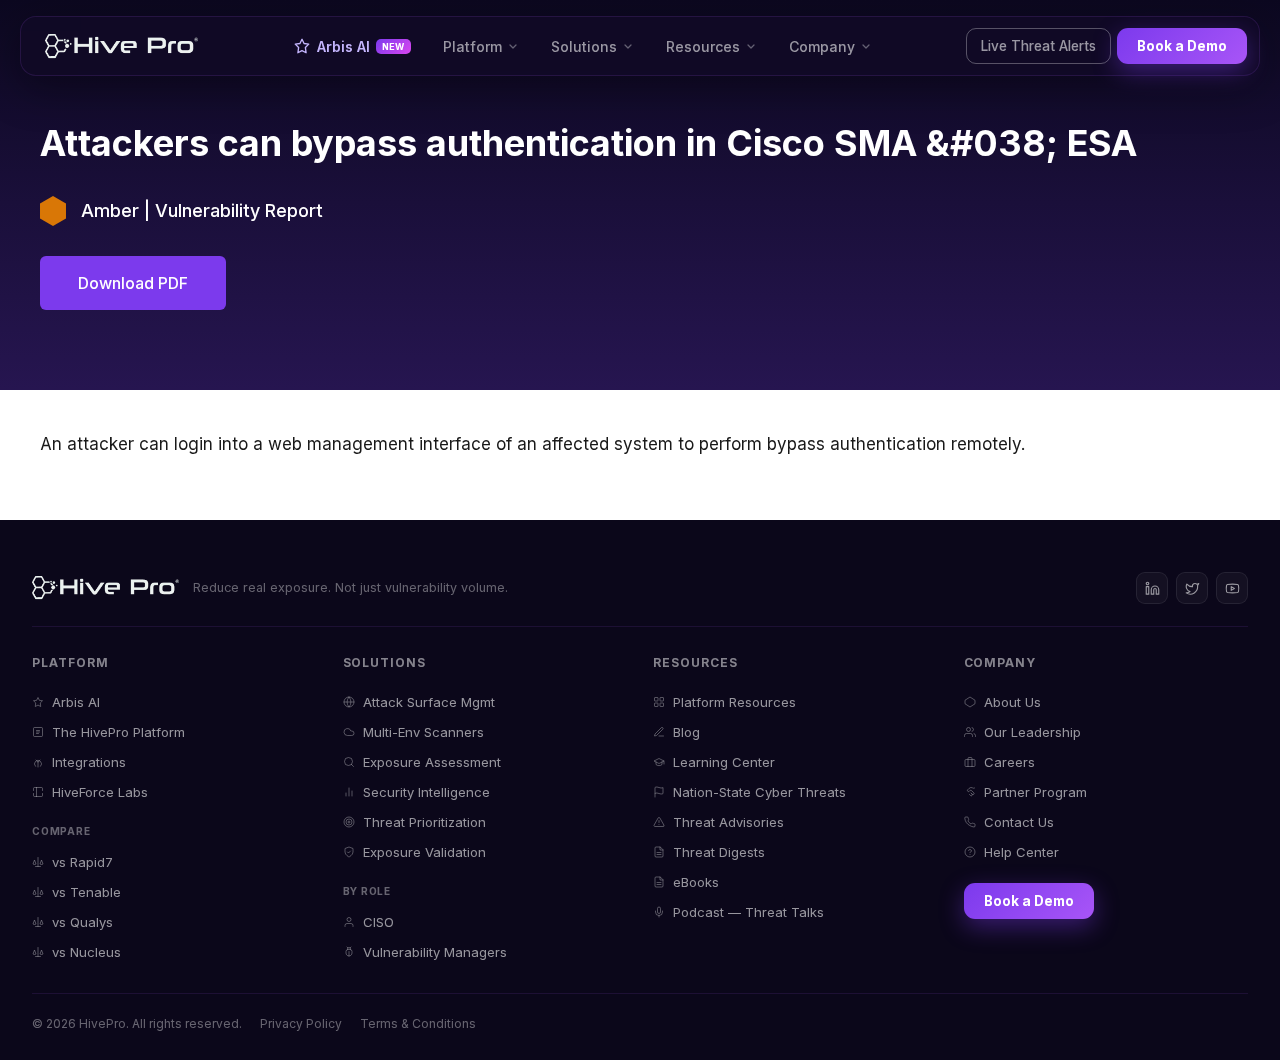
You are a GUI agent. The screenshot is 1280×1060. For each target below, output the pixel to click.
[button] (481, 46)
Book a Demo (1182, 46)
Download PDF (133, 283)
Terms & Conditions (418, 1023)
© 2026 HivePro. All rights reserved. (137, 1023)
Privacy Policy (301, 1023)
